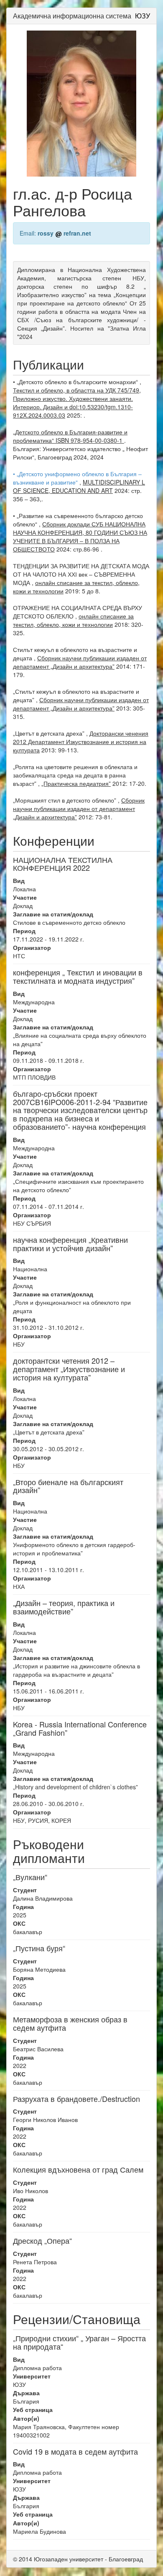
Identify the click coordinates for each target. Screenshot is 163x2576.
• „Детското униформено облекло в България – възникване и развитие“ (77, 478)
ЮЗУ (143, 16)
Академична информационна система (72, 16)
